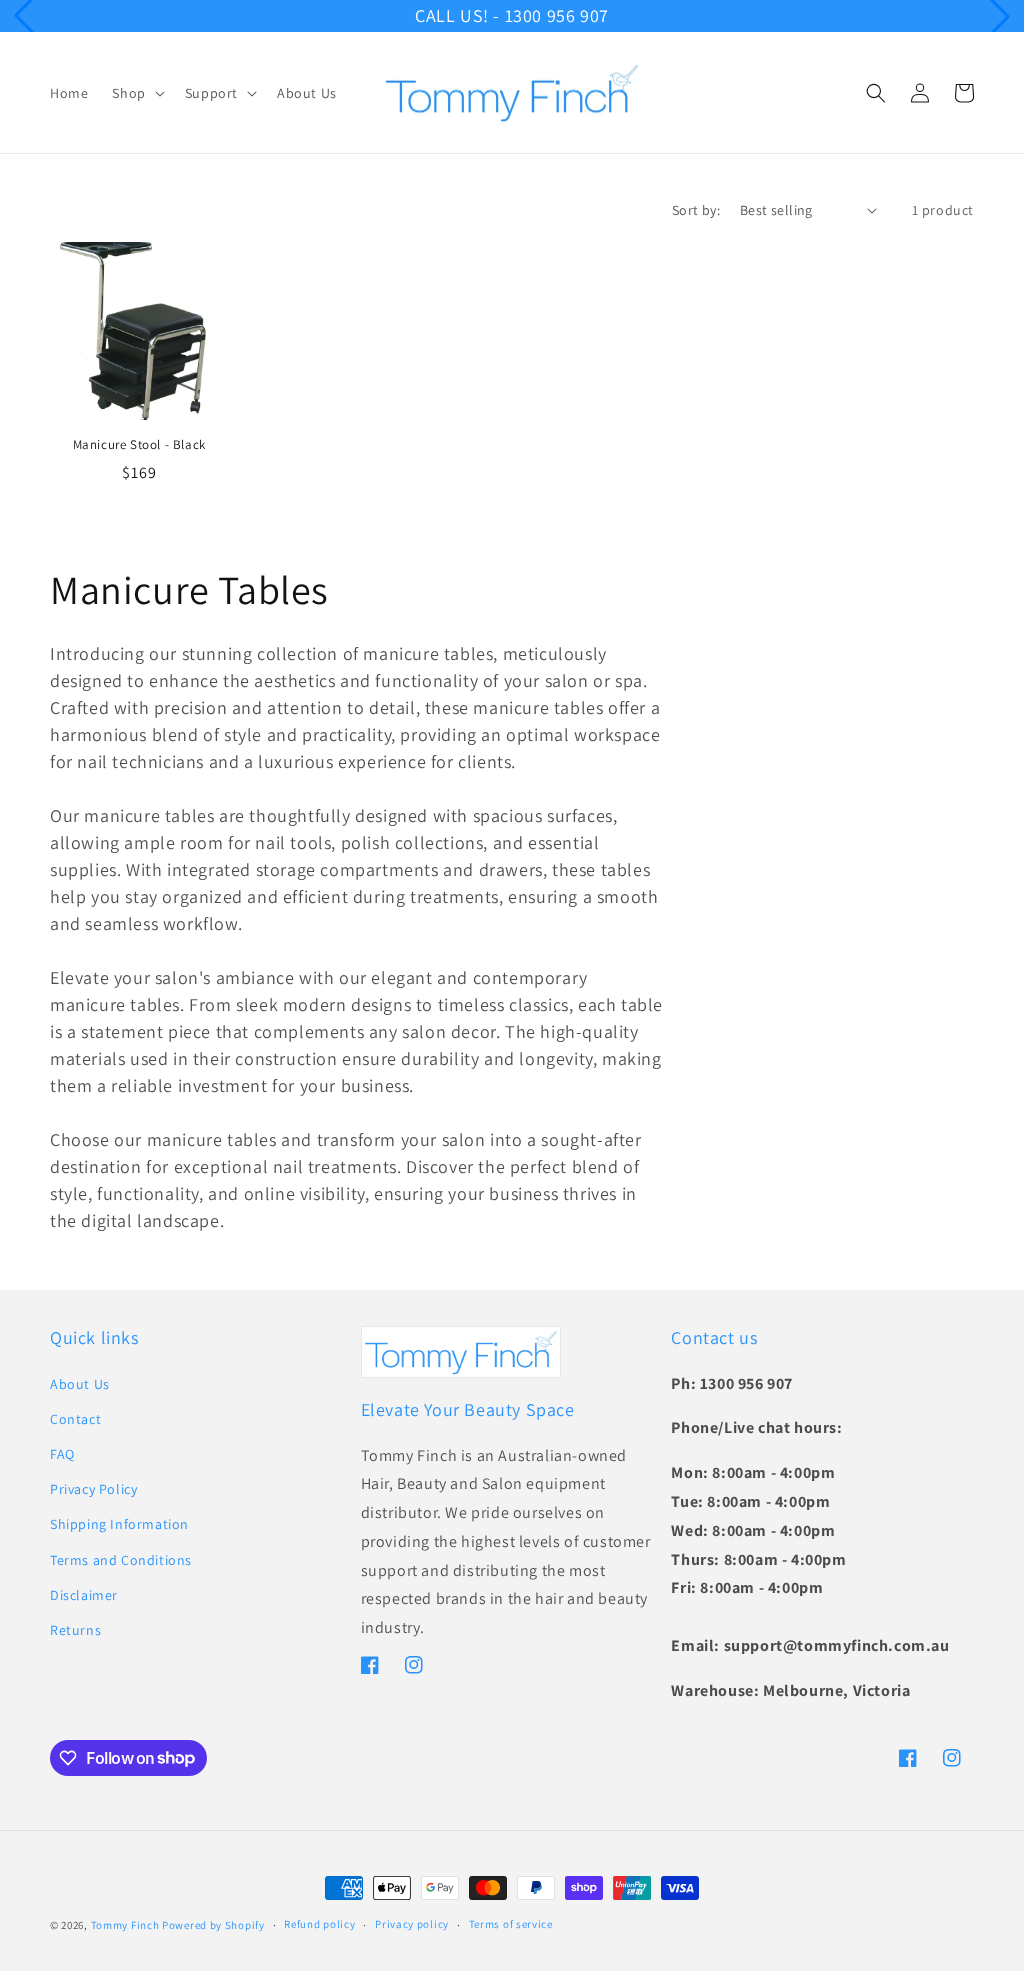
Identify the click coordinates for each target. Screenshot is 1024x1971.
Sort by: (696, 210)
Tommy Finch (125, 1925)
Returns (75, 1630)
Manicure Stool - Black (139, 445)
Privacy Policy (93, 1489)
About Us (80, 1384)
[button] (136, 93)
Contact (75, 1419)
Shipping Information (119, 1524)
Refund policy (319, 1924)
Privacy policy (412, 1924)
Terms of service (511, 1924)
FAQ (62, 1454)
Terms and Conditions (121, 1560)
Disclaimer (84, 1595)
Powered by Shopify (213, 1925)
